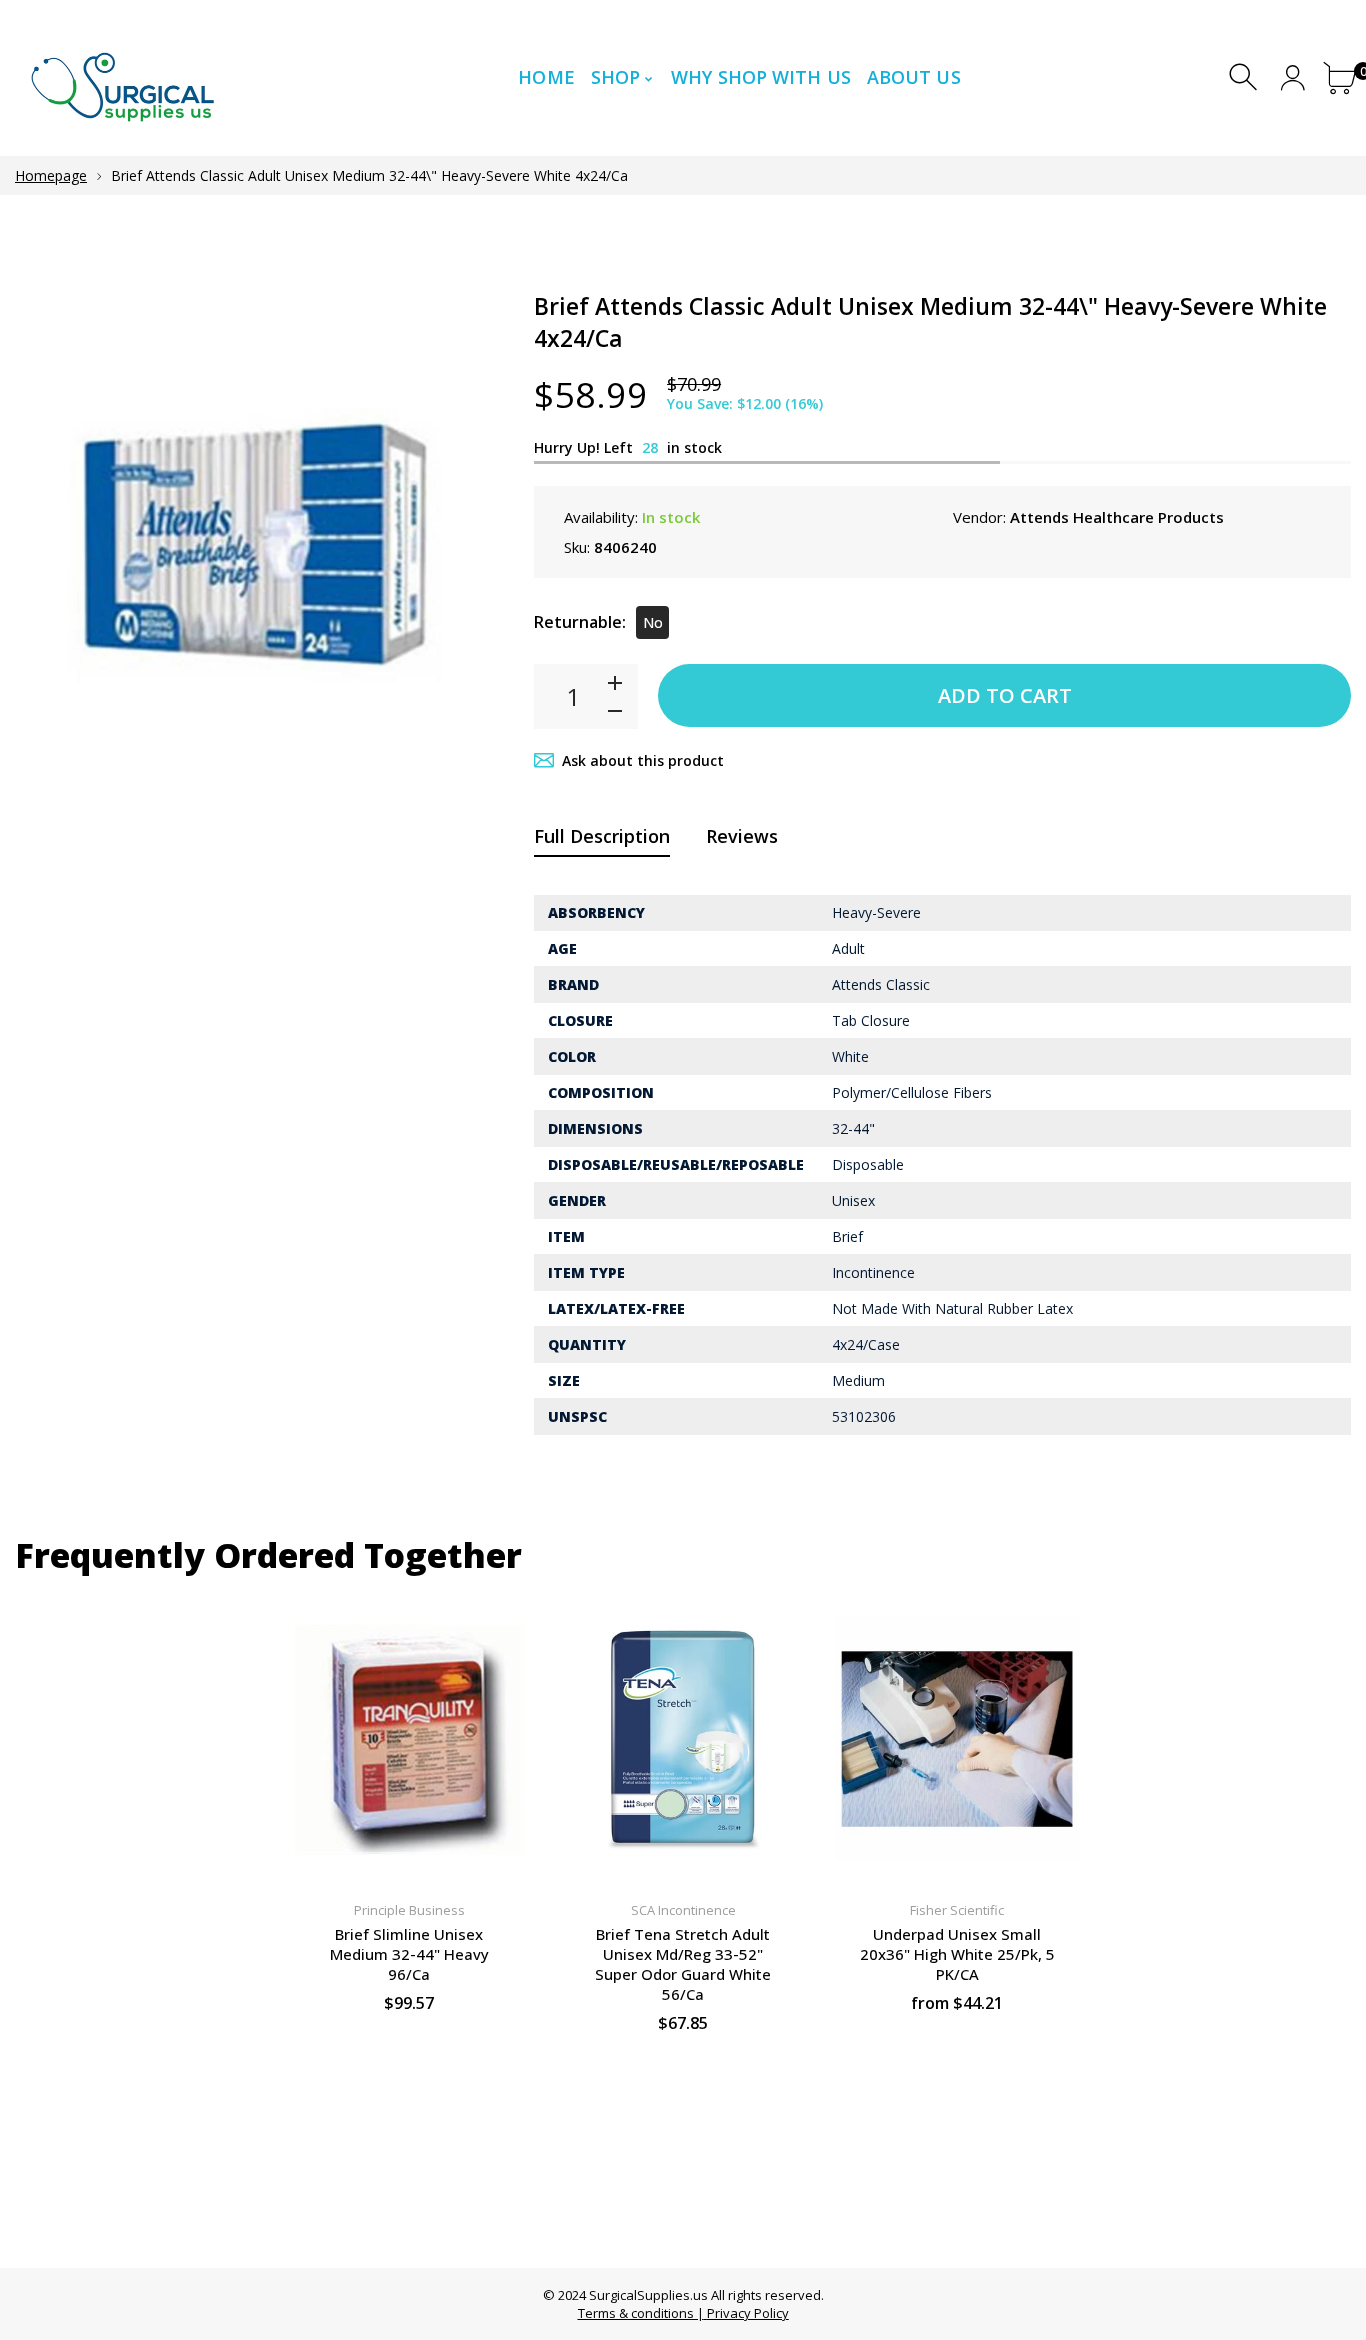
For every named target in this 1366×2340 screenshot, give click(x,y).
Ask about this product (643, 760)
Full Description (602, 836)
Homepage (51, 175)
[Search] (1245, 77)
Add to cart (1005, 695)
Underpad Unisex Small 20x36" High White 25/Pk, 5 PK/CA (957, 1954)
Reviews (742, 836)
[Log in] (1292, 77)
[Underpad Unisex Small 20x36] (957, 1739)
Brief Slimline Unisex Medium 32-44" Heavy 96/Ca (409, 1954)
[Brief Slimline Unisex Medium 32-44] (409, 1739)
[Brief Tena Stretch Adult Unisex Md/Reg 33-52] (683, 1739)
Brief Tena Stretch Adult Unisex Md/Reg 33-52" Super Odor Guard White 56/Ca (683, 1964)
